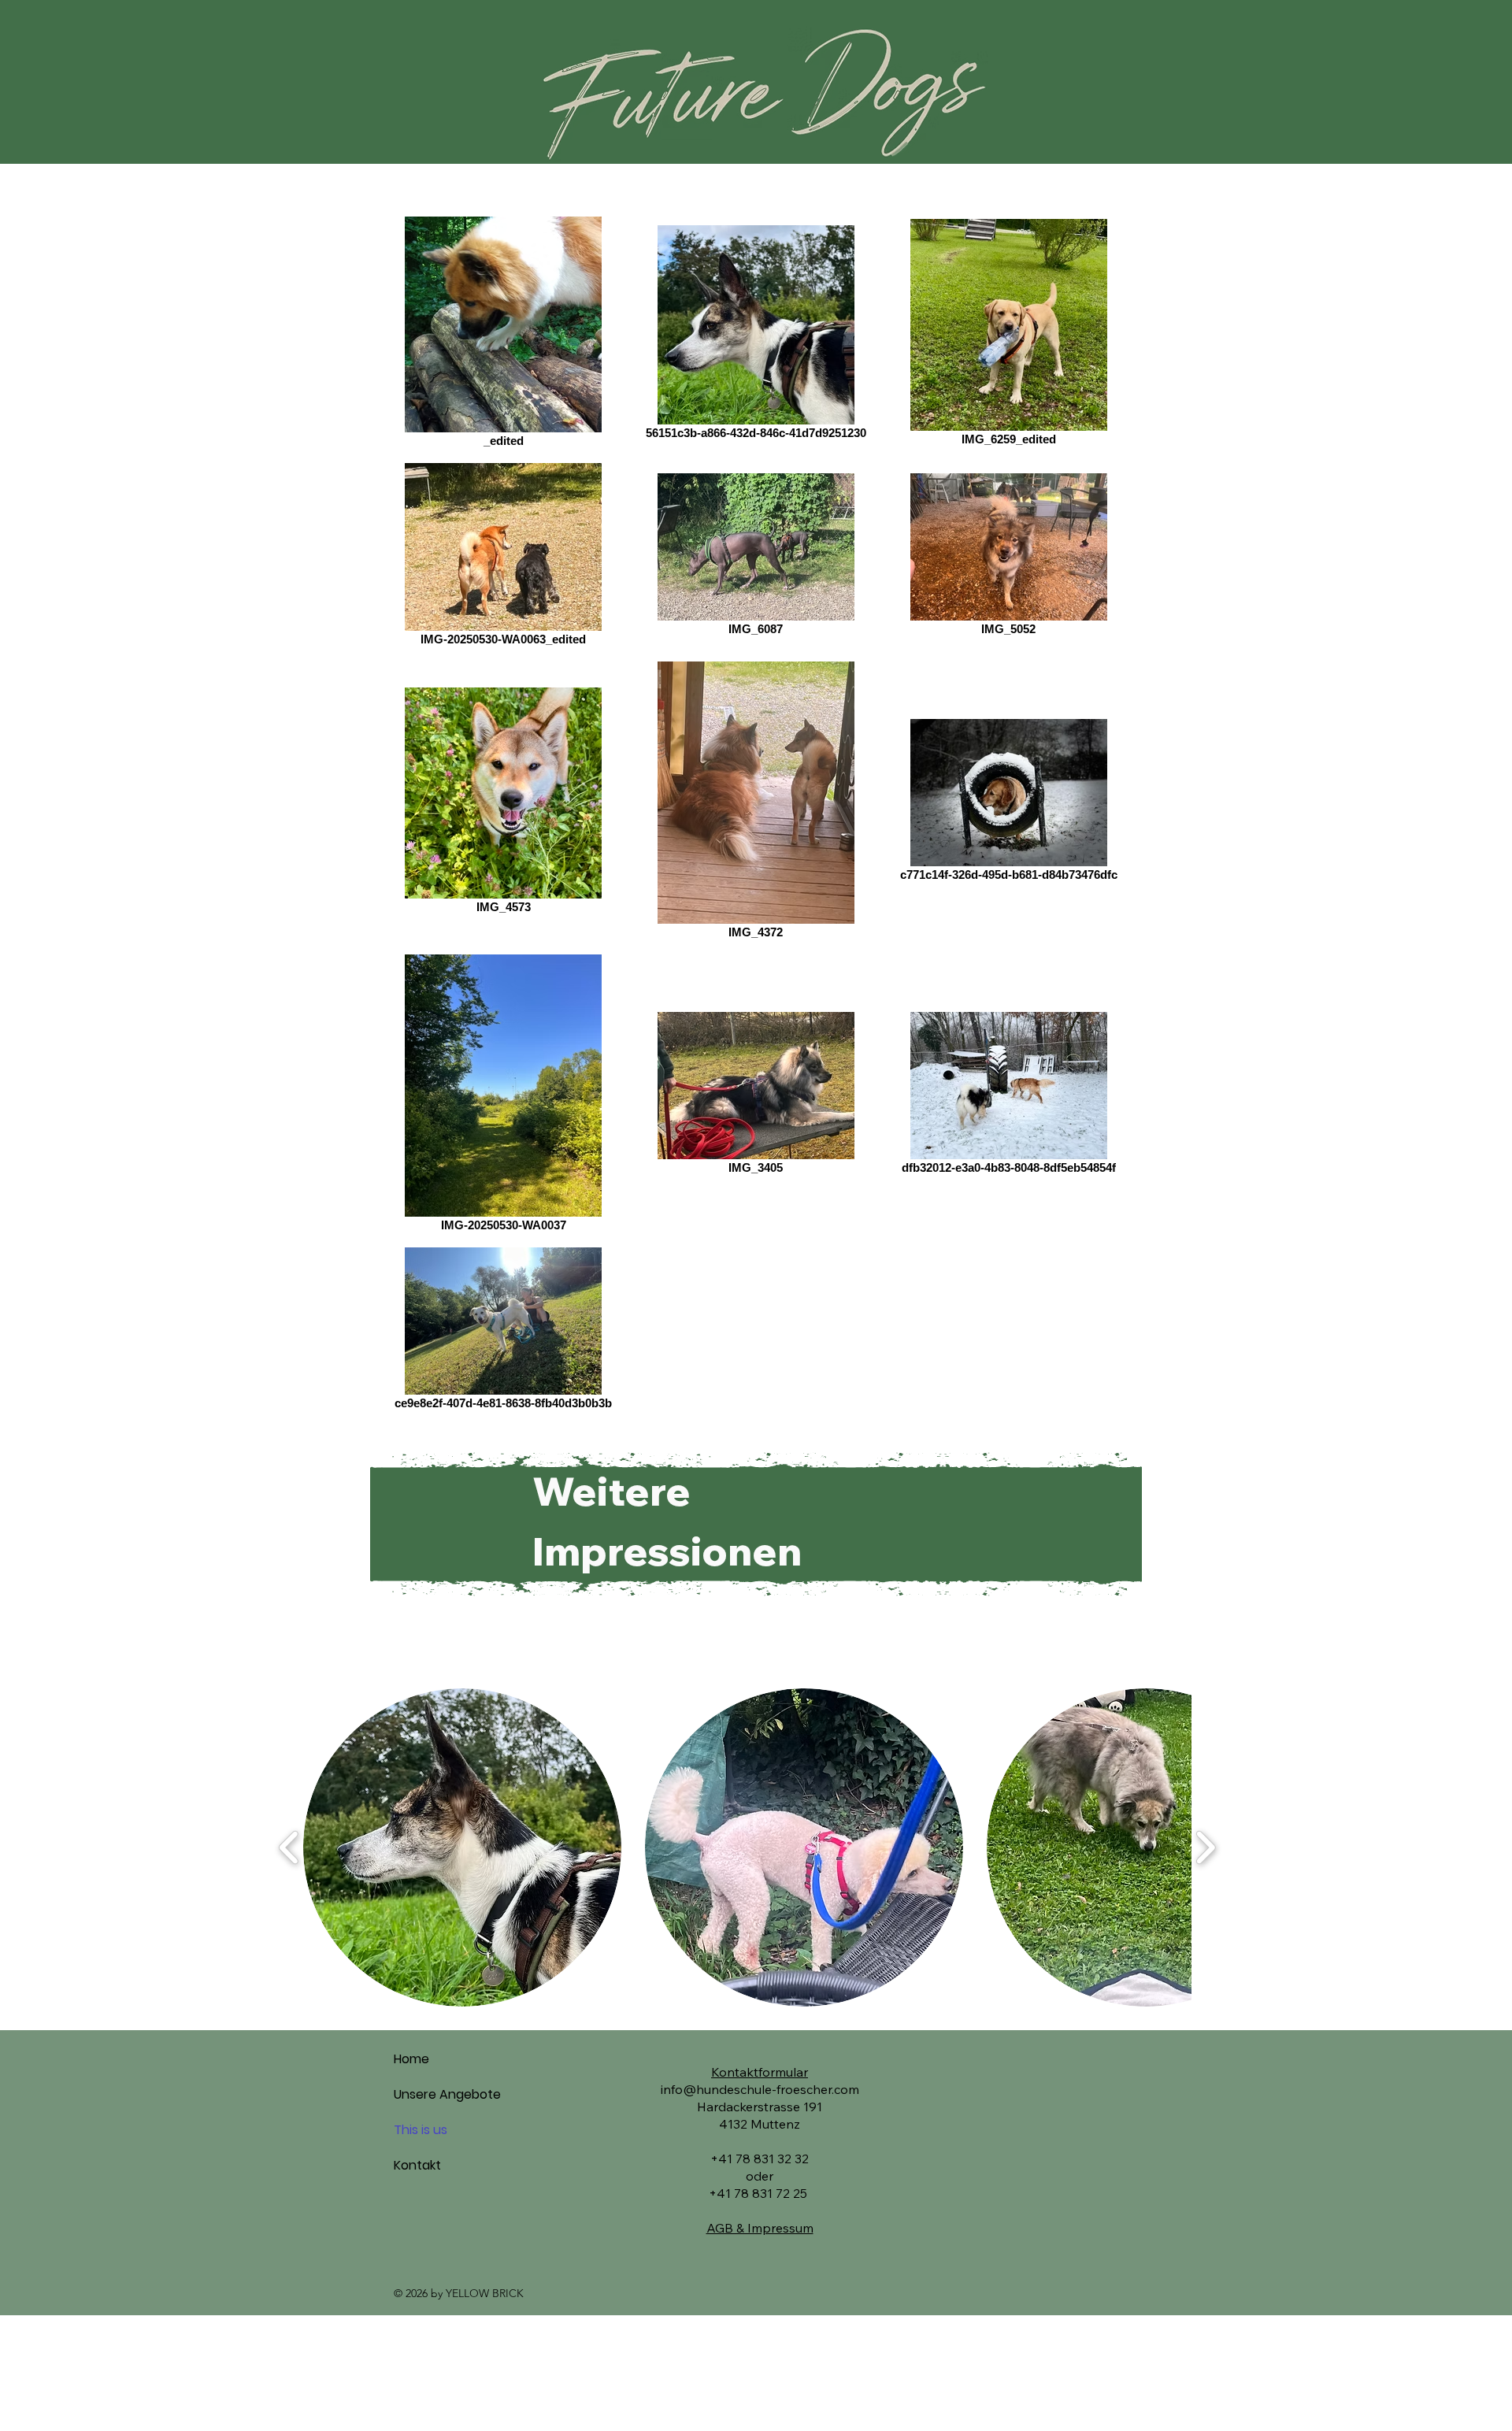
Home (411, 2059)
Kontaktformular (760, 2072)
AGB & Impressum (760, 2228)
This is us (421, 2130)
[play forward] (1205, 1847)
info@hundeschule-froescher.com (760, 2089)
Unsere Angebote (447, 2094)
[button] (462, 1847)
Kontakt (417, 2165)
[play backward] (289, 1847)
